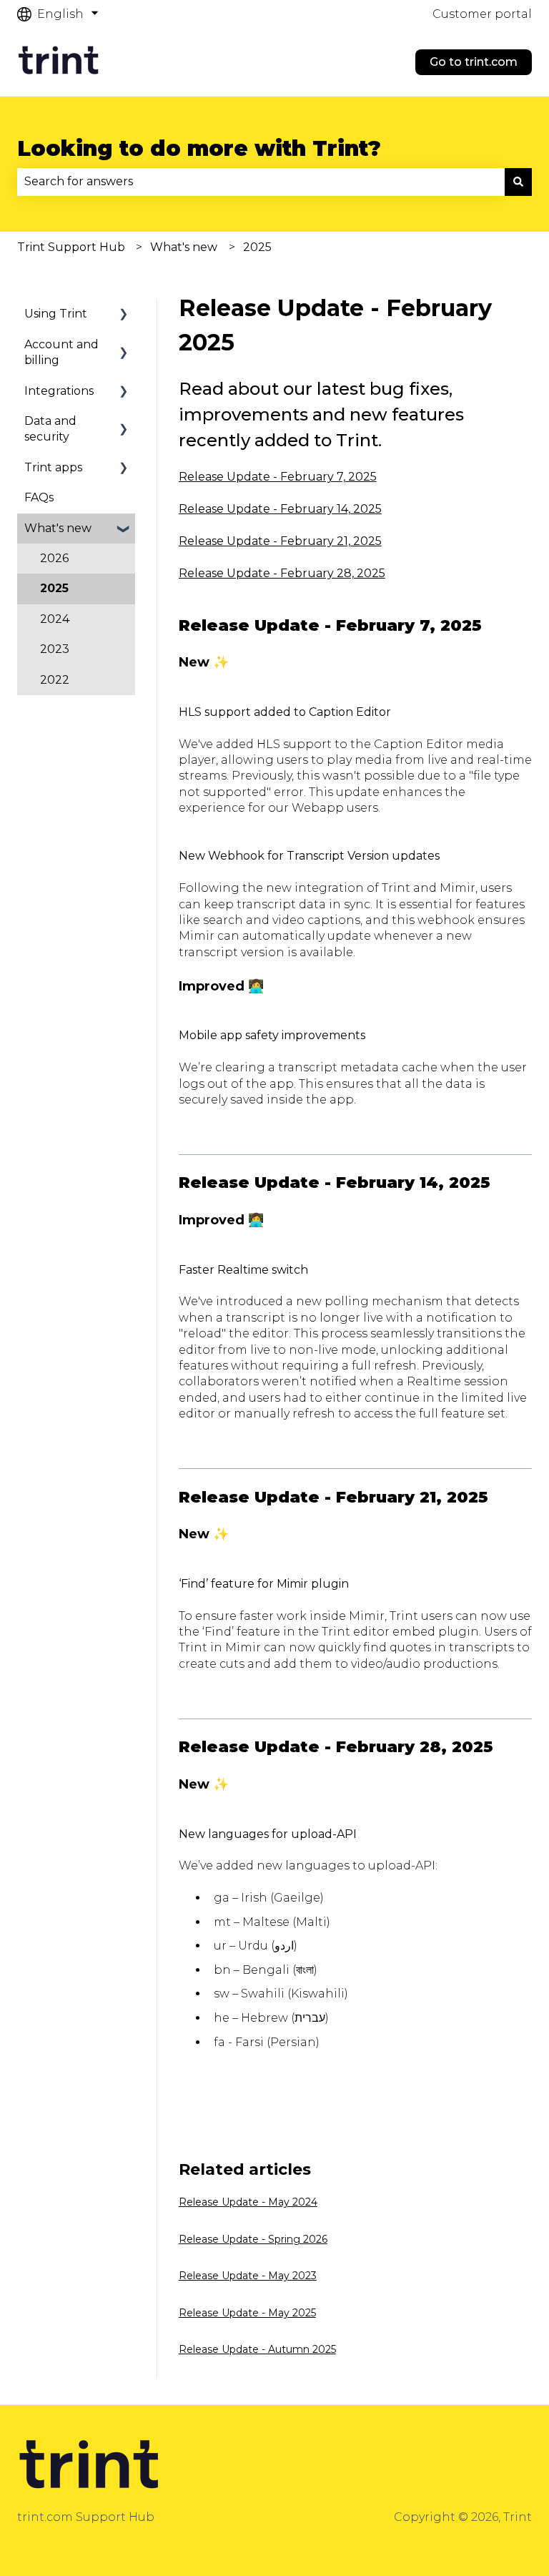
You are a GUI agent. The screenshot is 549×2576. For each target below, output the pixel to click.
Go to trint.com (474, 62)
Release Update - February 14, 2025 (280, 509)
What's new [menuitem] (58, 528)
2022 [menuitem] (55, 680)
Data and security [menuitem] (50, 429)
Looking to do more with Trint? (199, 148)
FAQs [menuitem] (39, 497)
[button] (124, 315)
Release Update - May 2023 (248, 2276)
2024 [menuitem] (55, 619)
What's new (184, 247)
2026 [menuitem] (54, 558)
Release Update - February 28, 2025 (282, 573)
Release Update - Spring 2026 (253, 2239)
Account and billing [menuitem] (61, 352)
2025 (257, 247)
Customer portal (482, 14)
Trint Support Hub (71, 247)
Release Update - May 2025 (247, 2313)
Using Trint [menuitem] (56, 314)
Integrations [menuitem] (59, 391)
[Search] (518, 182)
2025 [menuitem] (54, 588)
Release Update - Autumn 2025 (257, 2349)
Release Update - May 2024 (248, 2202)
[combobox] (261, 182)
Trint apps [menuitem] (53, 467)
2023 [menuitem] (55, 649)
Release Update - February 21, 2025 (280, 541)
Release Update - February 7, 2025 (278, 477)
